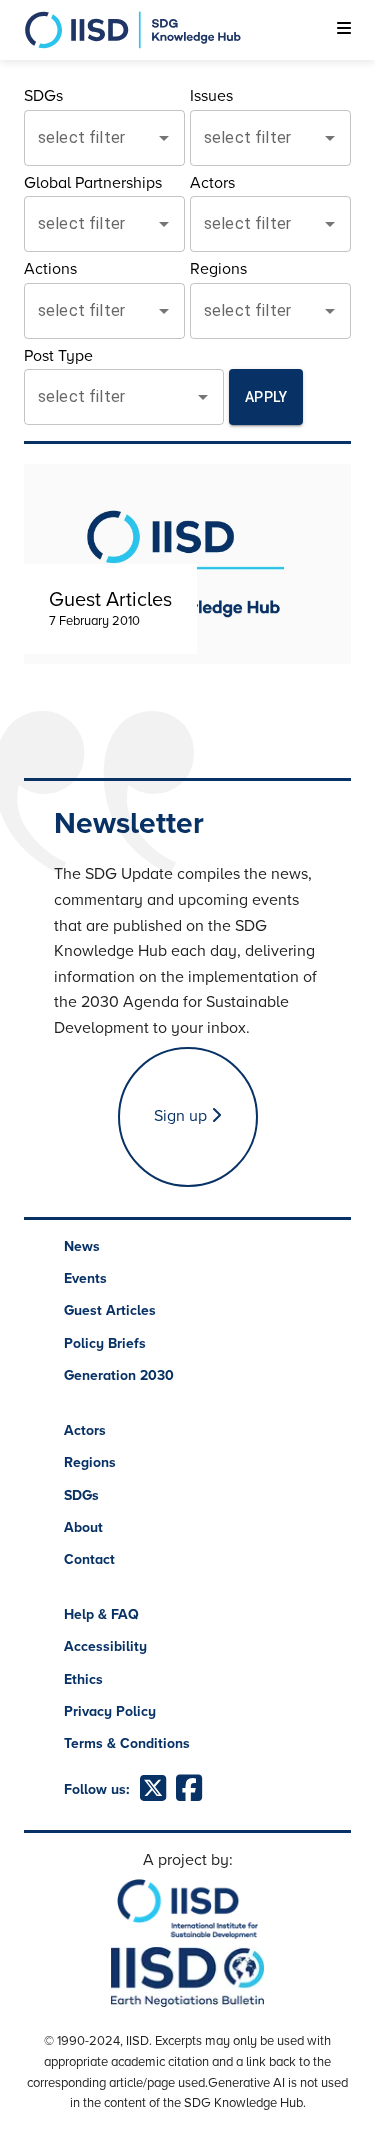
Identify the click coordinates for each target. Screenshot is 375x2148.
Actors (212, 183)
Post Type (58, 356)
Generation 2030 (119, 1375)
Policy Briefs (105, 1343)
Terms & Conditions (127, 1743)
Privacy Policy (110, 1711)
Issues (211, 96)
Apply (266, 397)
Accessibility (105, 1646)
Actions (50, 269)
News (82, 1246)
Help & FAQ (101, 1614)
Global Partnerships (93, 183)
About (83, 1527)
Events (85, 1278)
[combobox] (89, 138)
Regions (218, 269)
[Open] (164, 138)
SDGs (43, 96)
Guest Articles (110, 1310)
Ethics (83, 1679)
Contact (89, 1559)
